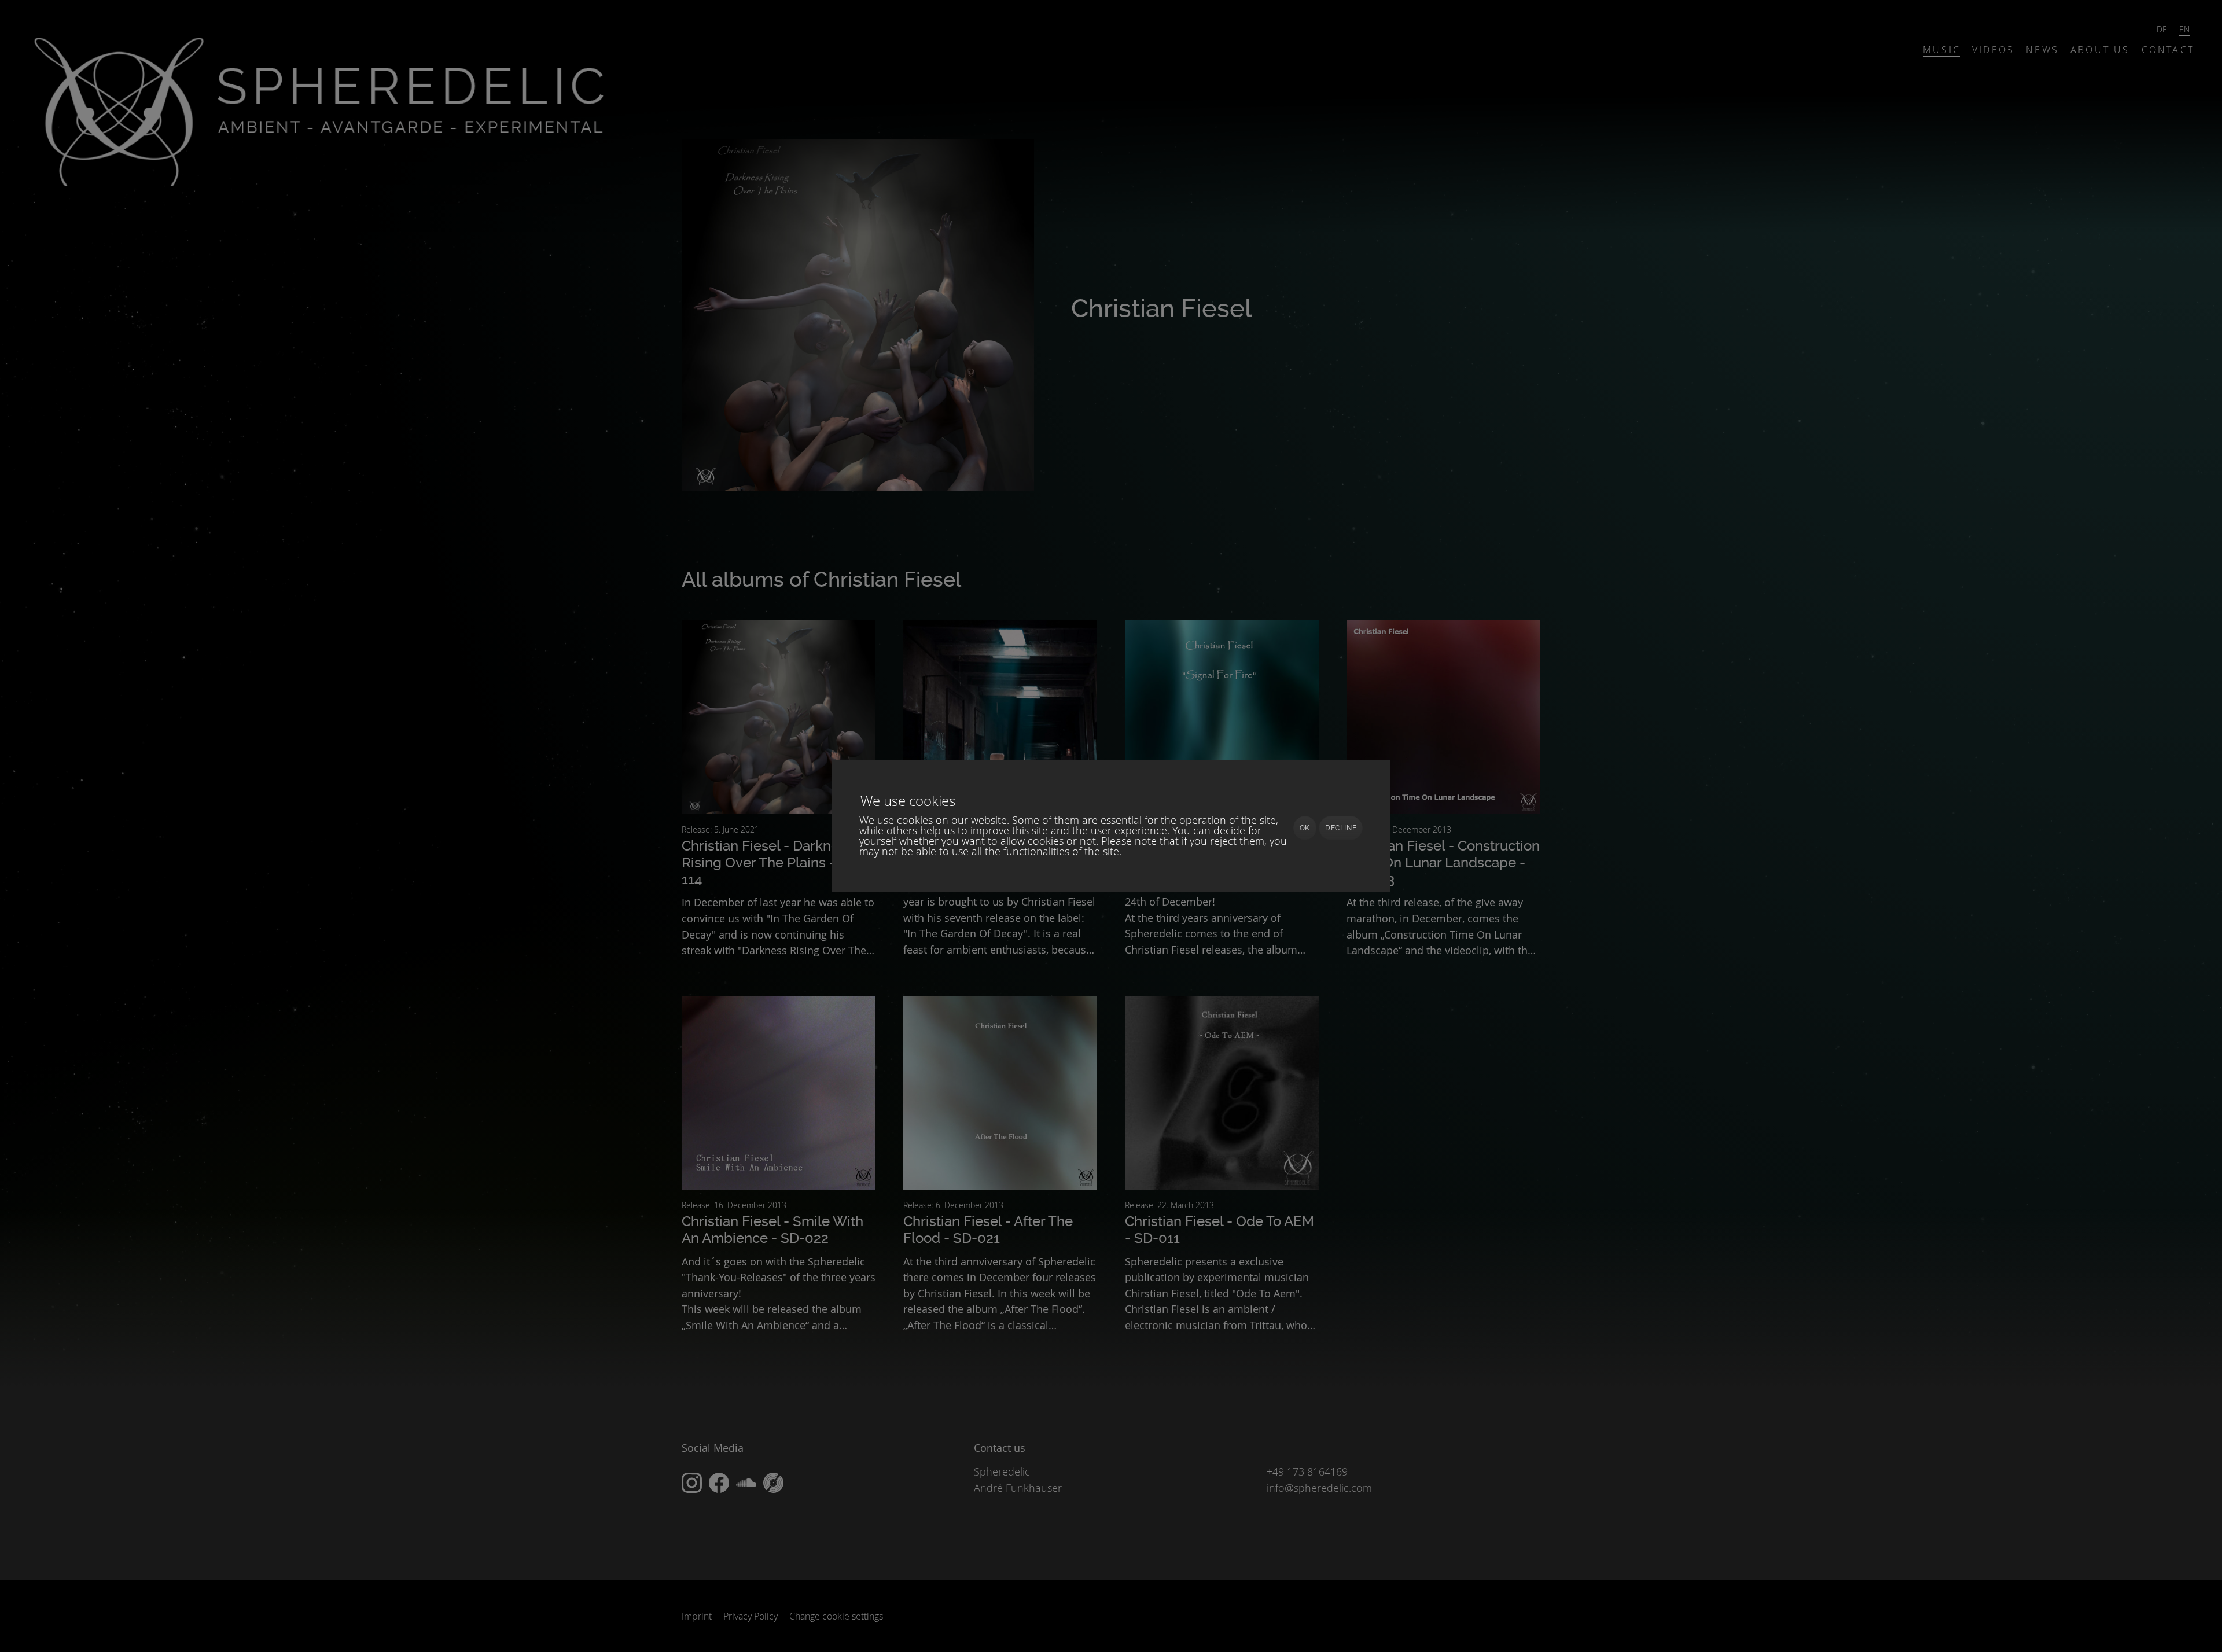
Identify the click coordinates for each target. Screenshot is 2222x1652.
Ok (1305, 828)
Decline (1341, 828)
